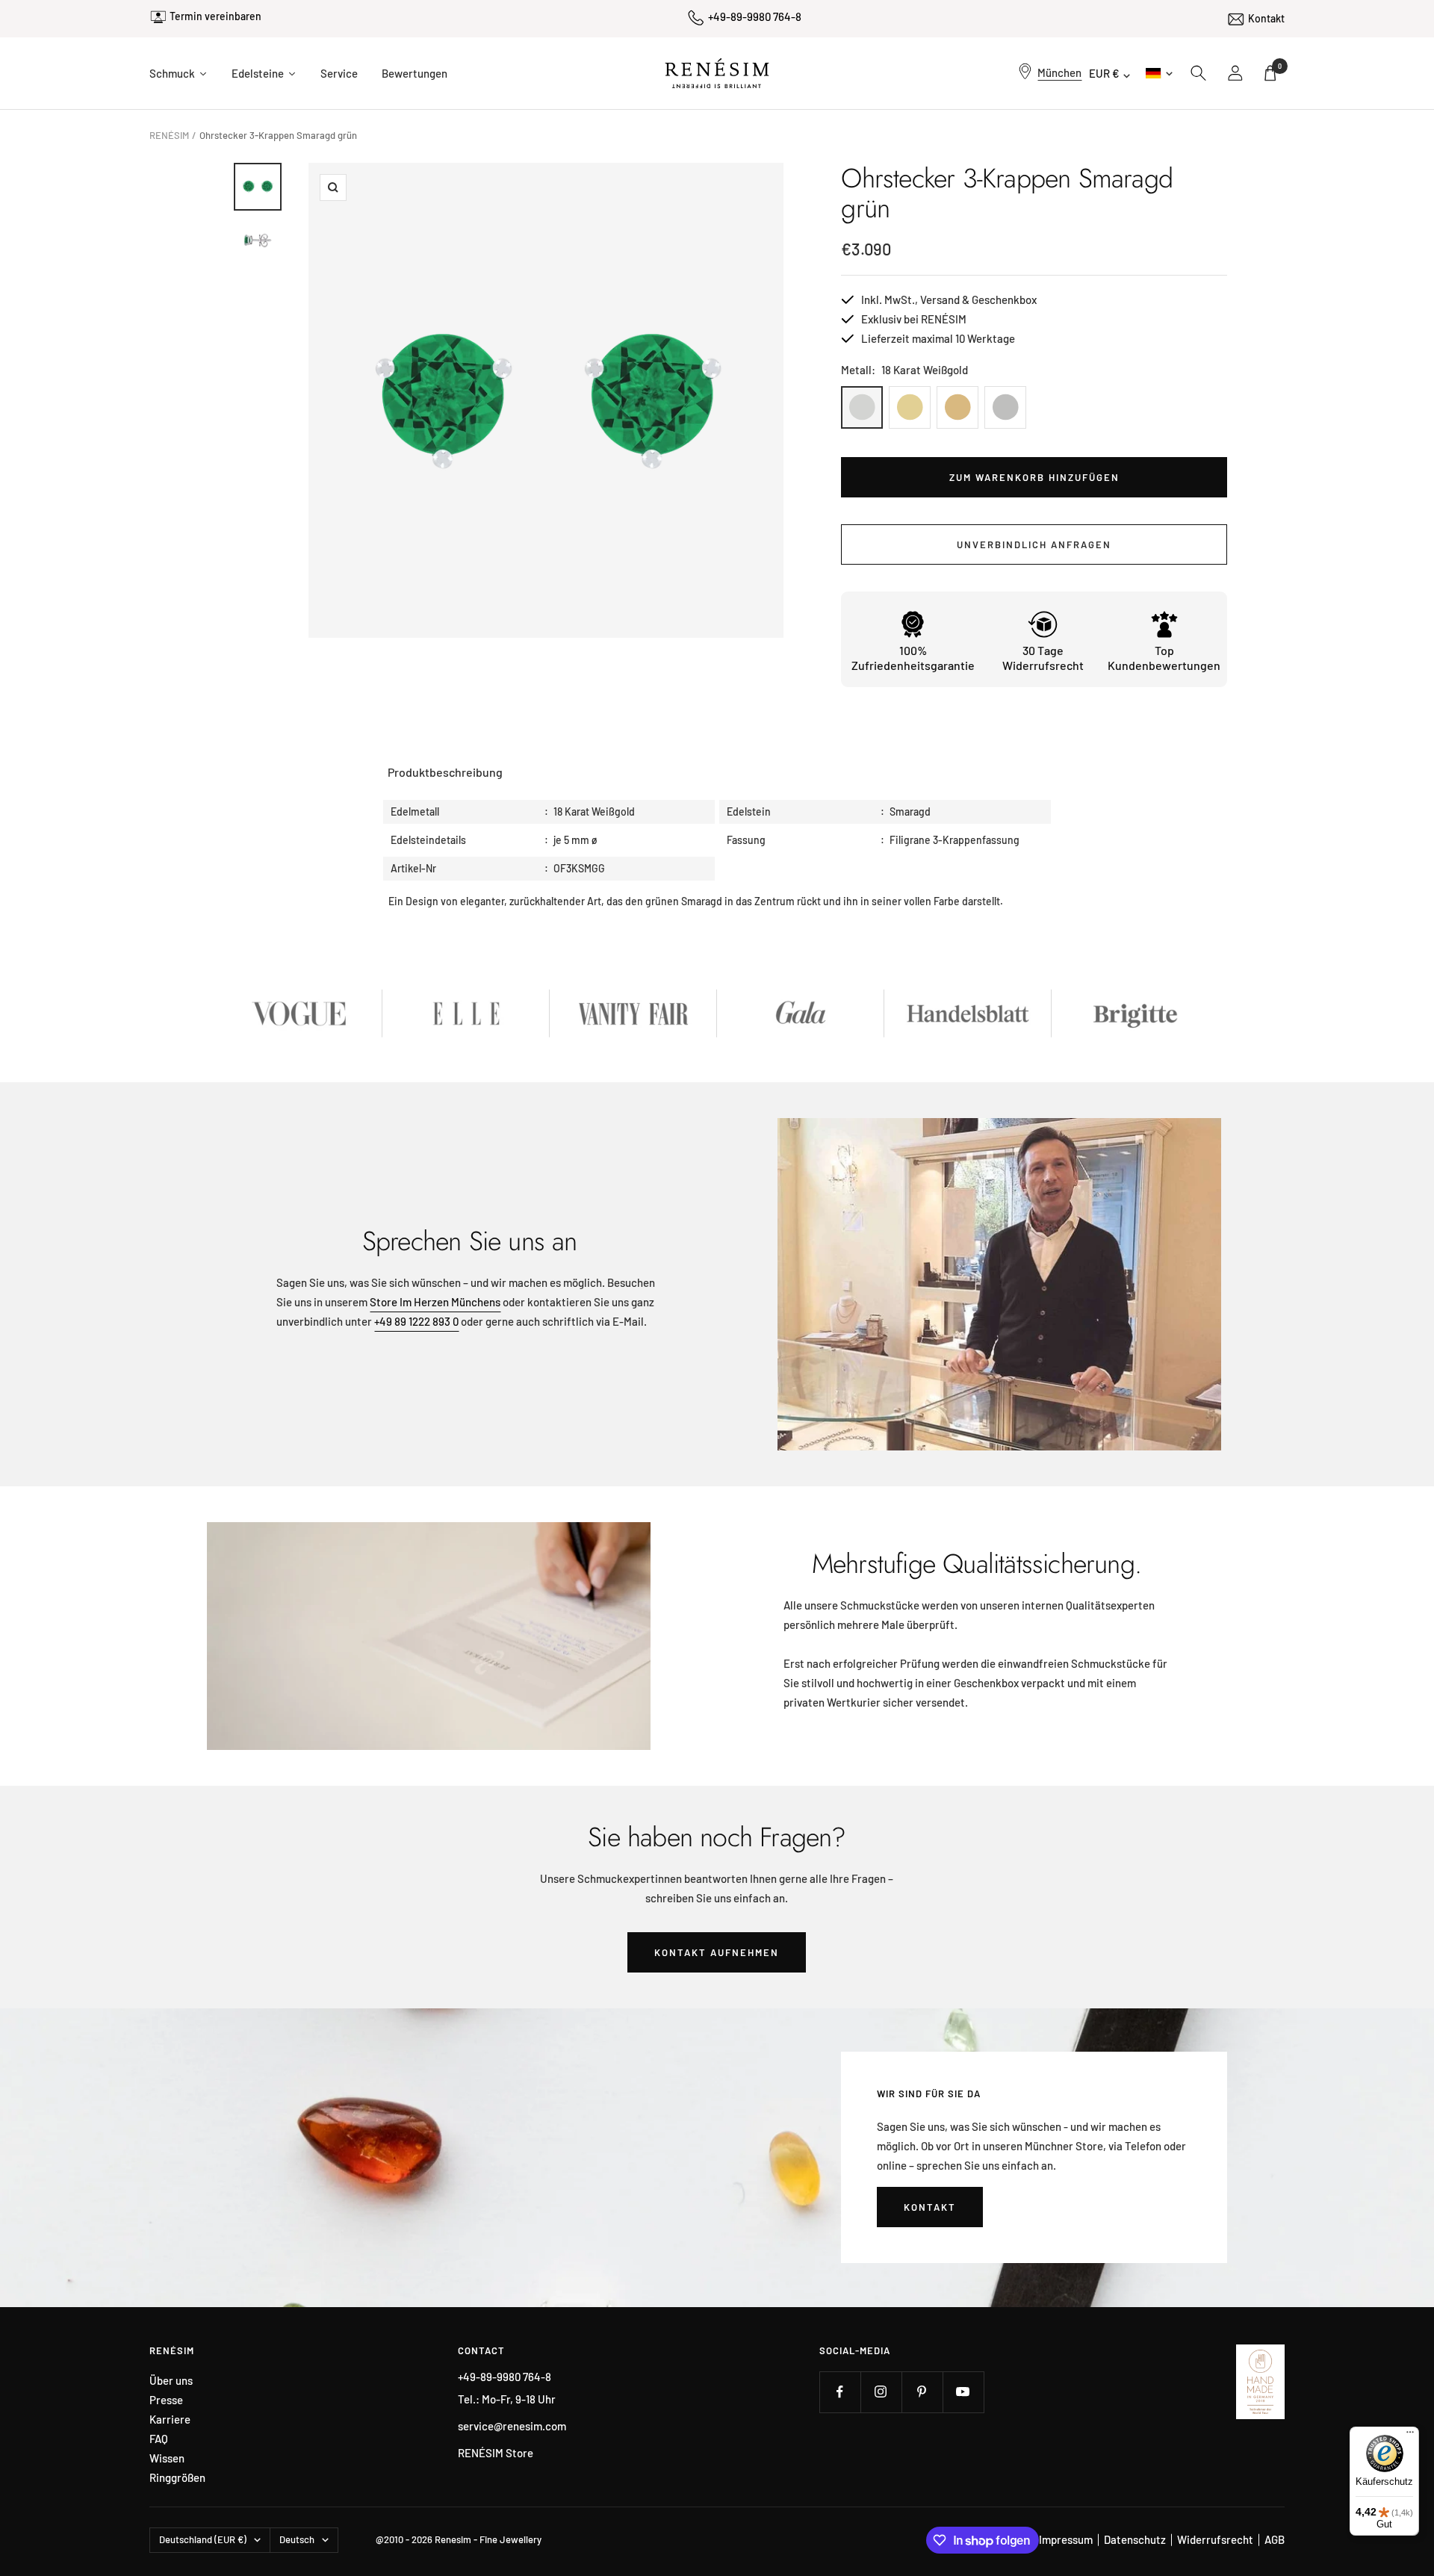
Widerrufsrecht (1215, 2539)
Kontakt (1266, 18)
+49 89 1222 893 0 (416, 1321)
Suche (1199, 73)
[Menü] (1410, 2436)
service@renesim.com (512, 2426)
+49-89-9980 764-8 (755, 16)
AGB (1275, 2539)
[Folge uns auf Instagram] (881, 2392)
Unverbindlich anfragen (1034, 544)
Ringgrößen (177, 2478)
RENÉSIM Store (496, 2453)
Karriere (170, 2420)
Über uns (171, 2381)
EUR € (1104, 73)
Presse (166, 2400)
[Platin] (1005, 407)
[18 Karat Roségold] (957, 407)
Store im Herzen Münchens (435, 1302)
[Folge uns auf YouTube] (963, 2392)
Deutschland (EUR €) (203, 2539)
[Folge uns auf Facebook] (840, 2392)
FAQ (159, 2439)
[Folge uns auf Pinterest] (922, 2392)
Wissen (167, 2458)
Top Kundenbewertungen (1164, 658)
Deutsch (1158, 73)
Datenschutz (1135, 2539)
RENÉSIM (169, 135)
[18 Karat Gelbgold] (910, 407)
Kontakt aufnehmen (717, 1952)
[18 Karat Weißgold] (862, 407)
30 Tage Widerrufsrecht (1043, 658)
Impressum (1066, 2539)
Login (1236, 73)
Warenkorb (1280, 66)
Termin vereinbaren (215, 16)
